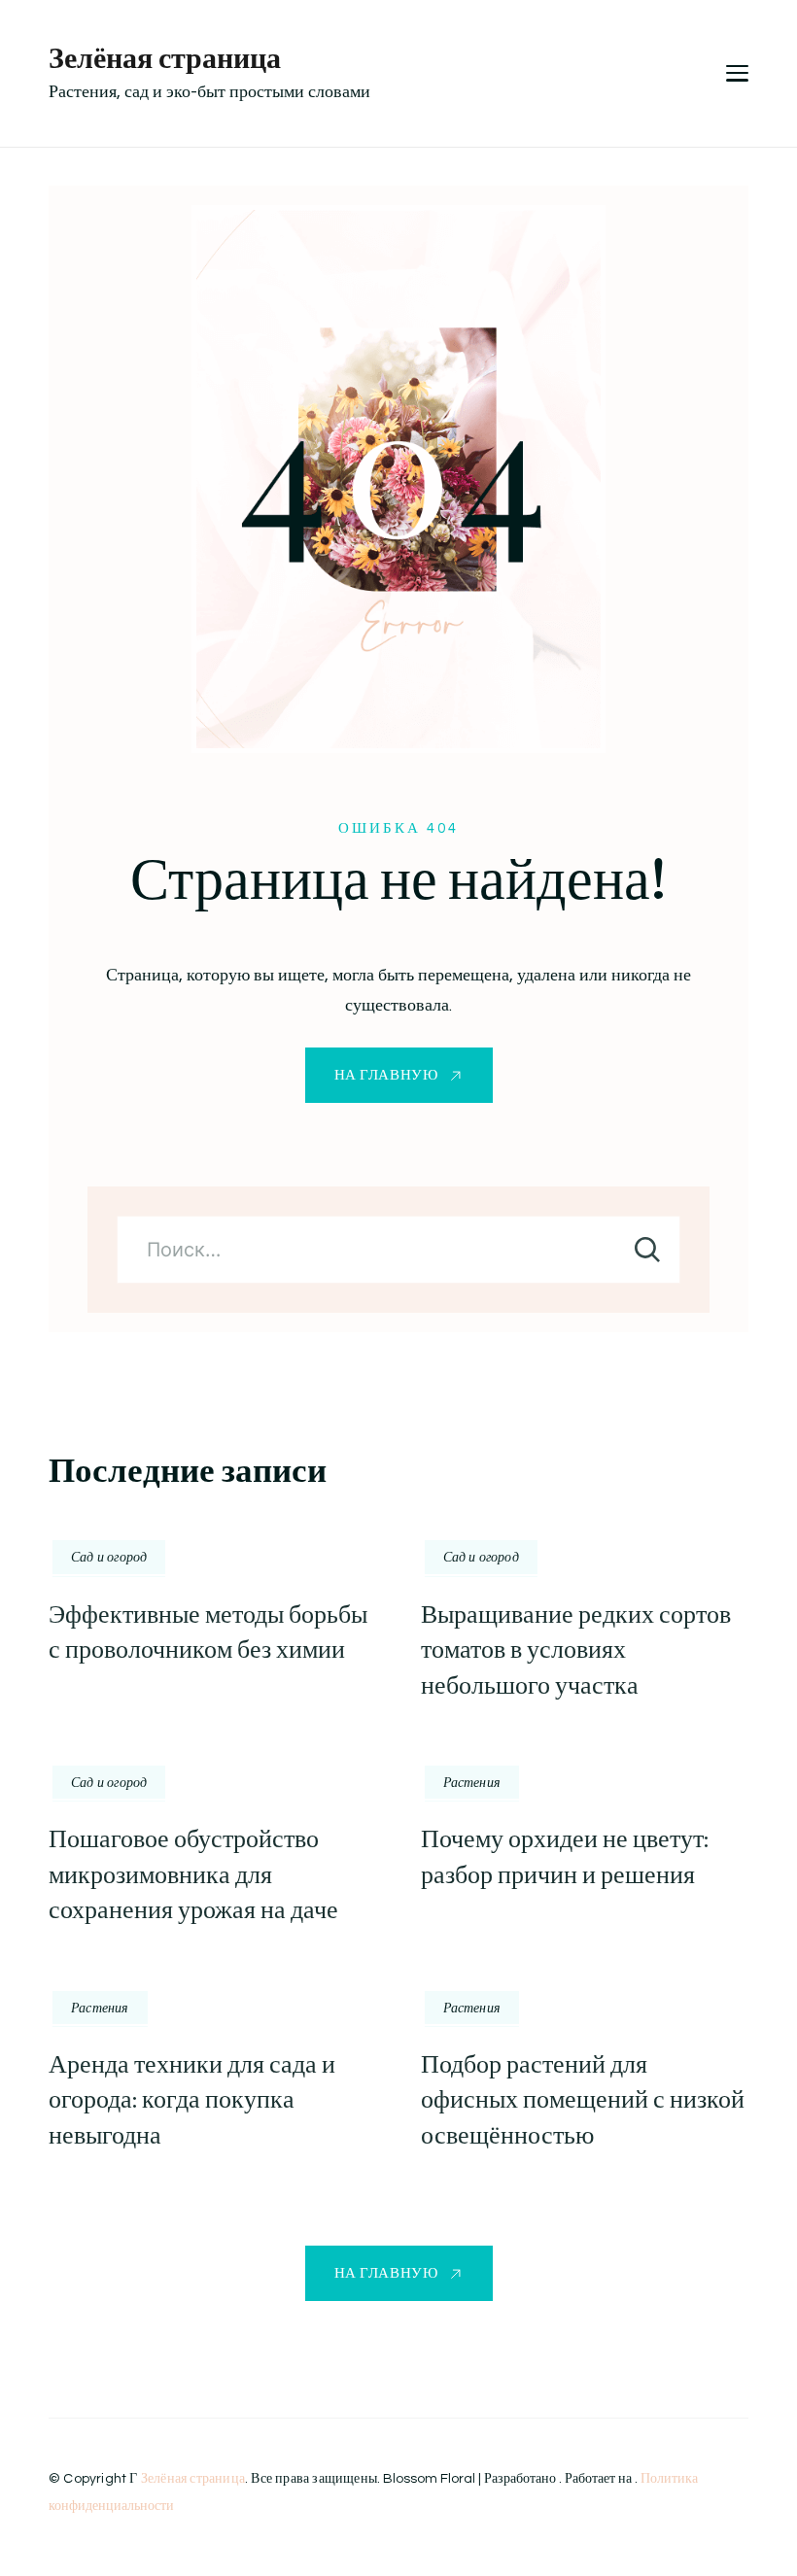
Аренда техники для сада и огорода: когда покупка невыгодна (192, 2100)
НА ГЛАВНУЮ (386, 1075)
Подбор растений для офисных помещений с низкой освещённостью (583, 2100)
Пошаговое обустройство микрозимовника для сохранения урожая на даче (193, 1874)
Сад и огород (109, 1557)
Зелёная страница (165, 58)
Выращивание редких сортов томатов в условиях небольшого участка (576, 1650)
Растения (472, 1782)
